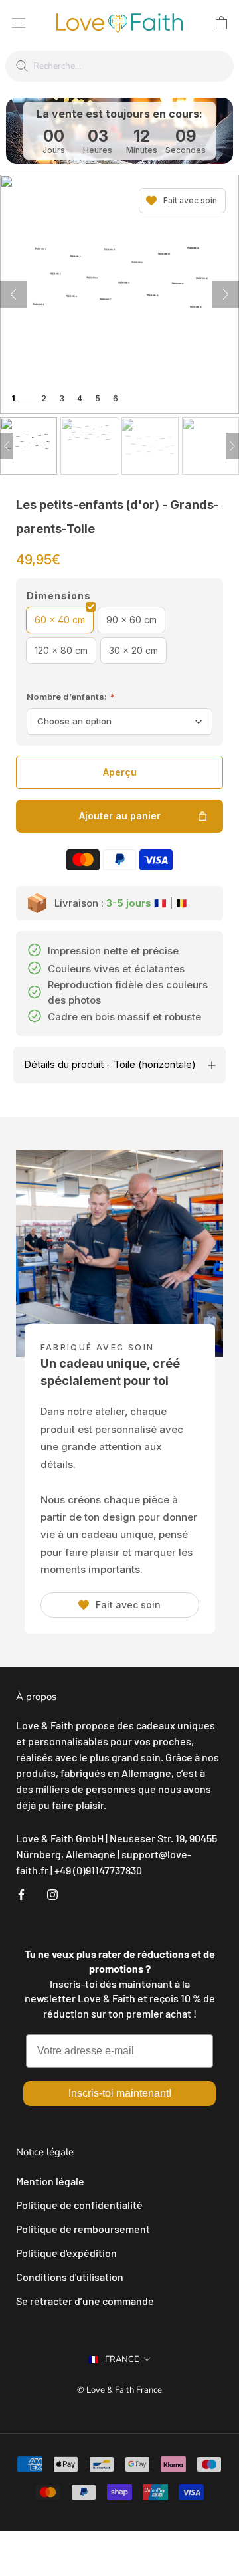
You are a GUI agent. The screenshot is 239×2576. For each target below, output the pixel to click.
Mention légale (50, 2181)
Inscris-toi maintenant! (120, 2093)
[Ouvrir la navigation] (19, 22)
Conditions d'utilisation (70, 2277)
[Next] (232, 446)
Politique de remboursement (83, 2229)
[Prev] (7, 446)
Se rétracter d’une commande (85, 2301)
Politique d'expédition (66, 2253)
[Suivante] (226, 294)
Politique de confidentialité (79, 2205)
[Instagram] (52, 1893)
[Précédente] (13, 294)
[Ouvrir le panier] (221, 23)
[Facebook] (21, 1893)
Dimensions (59, 596)
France (122, 2359)
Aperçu (120, 772)
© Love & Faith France (119, 2390)
